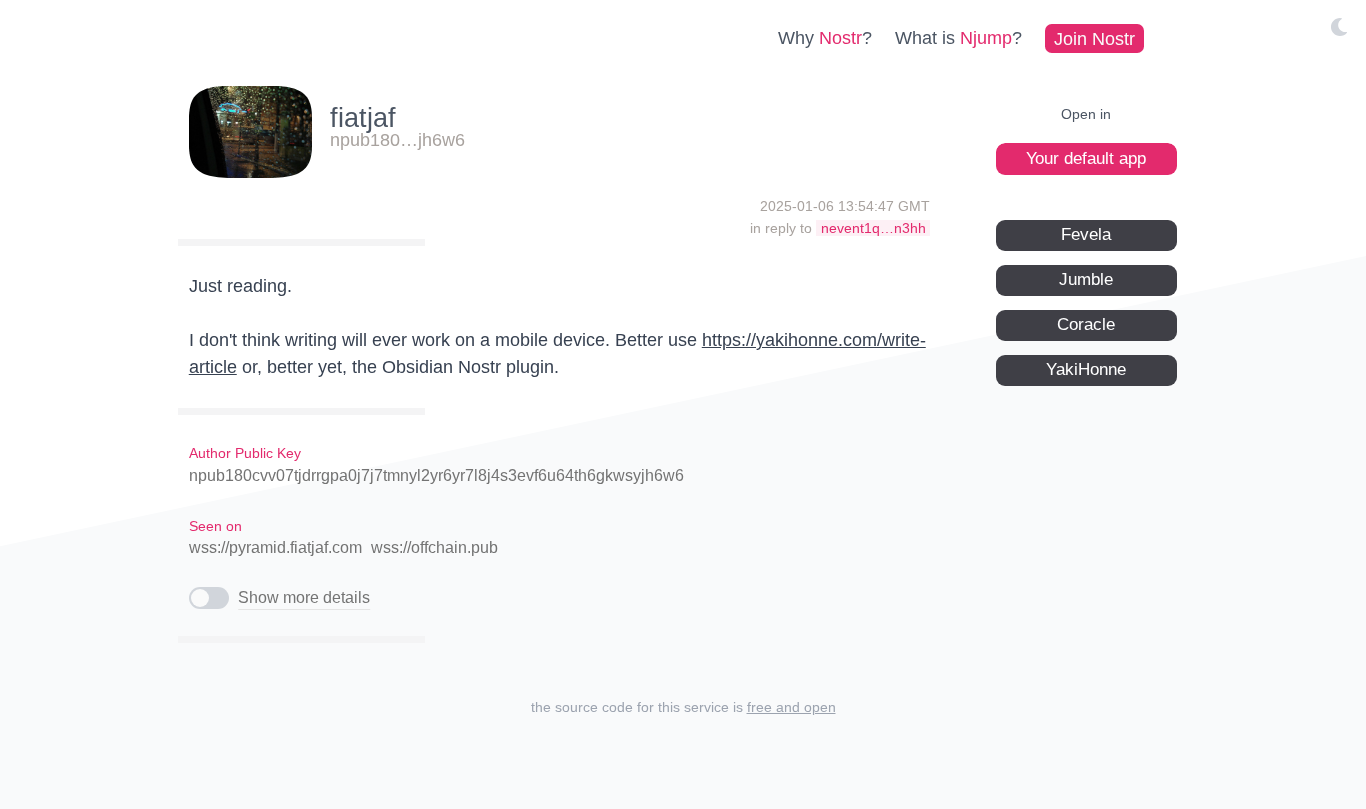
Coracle (1086, 324)
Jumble (1086, 279)
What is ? (958, 38)
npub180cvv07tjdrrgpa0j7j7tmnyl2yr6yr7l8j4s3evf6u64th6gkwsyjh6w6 (436, 475)
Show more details (304, 597)
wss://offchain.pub (434, 547)
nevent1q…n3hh (873, 228)
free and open (791, 707)
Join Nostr (1094, 38)
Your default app (1086, 158)
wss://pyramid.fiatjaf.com (275, 547)
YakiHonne (1086, 369)
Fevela (1086, 234)
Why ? (825, 38)
